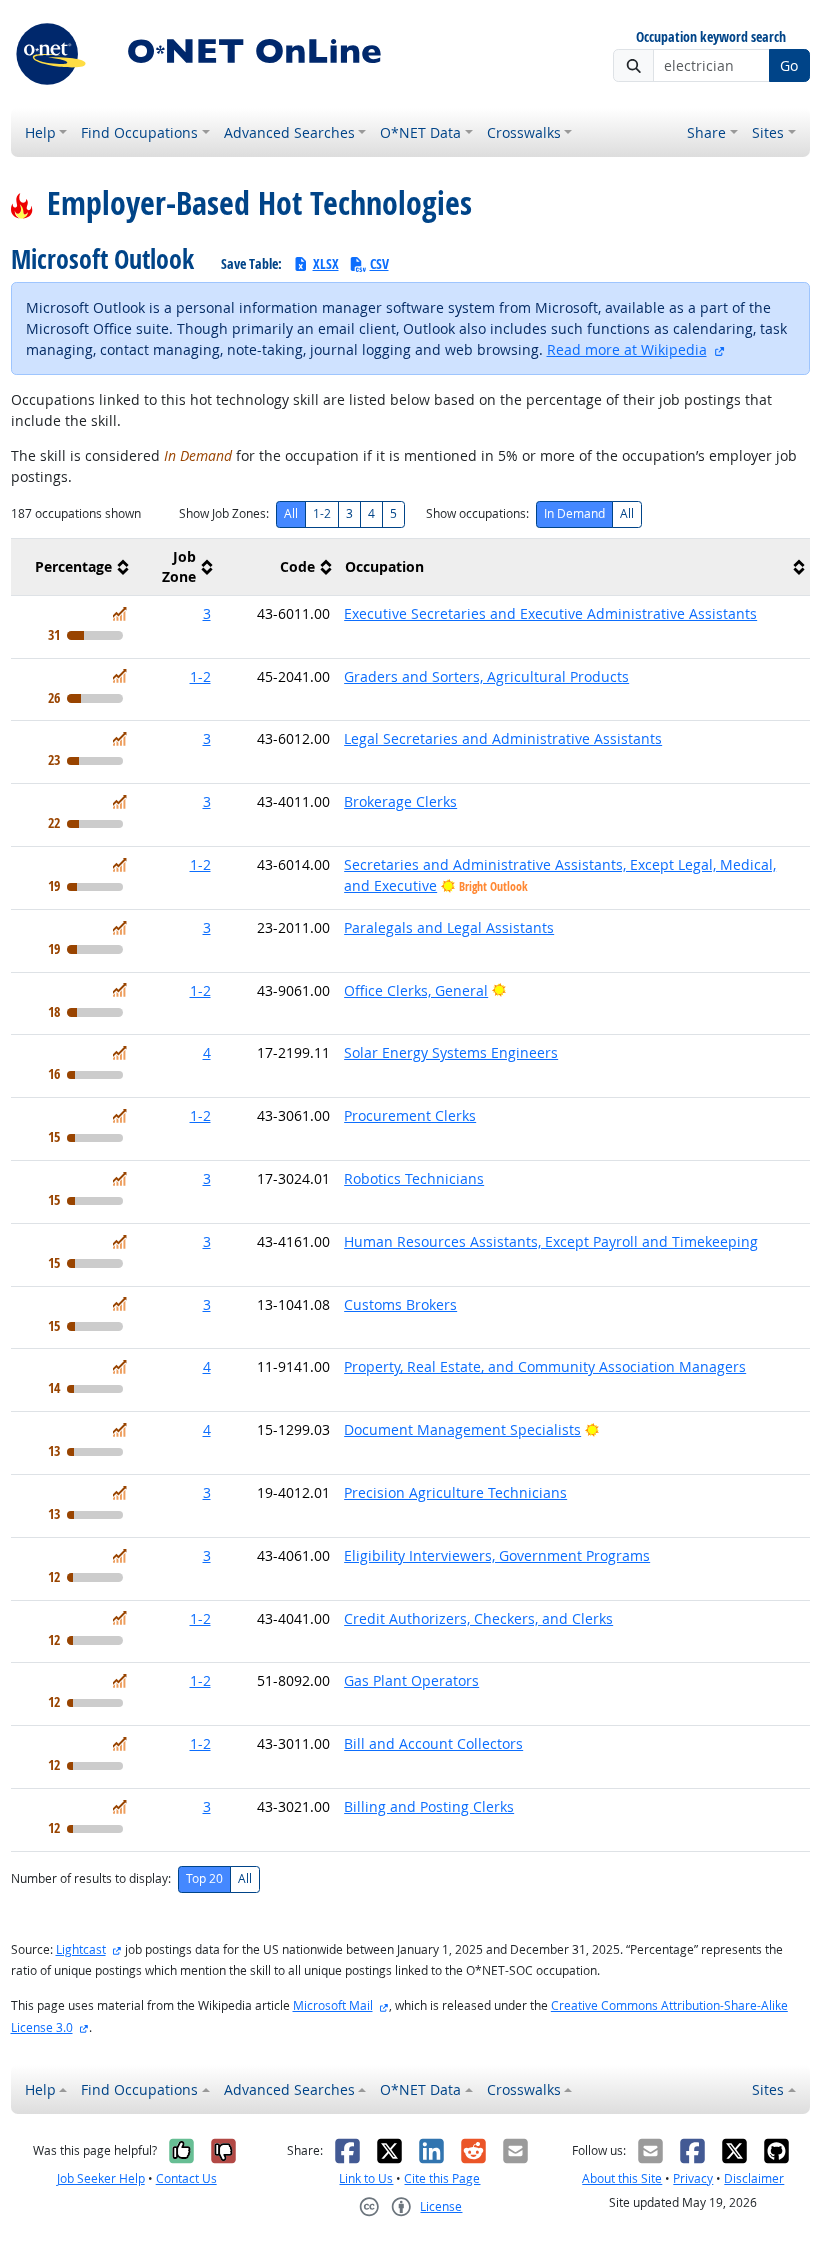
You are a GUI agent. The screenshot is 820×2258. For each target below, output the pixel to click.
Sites (768, 132)
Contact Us (186, 2178)
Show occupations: (477, 513)
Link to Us (366, 2178)
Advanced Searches (289, 132)
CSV (379, 263)
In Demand (574, 513)
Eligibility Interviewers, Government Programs (497, 1555)
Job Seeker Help (101, 2178)
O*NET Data (420, 132)
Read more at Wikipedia (627, 349)
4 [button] (207, 1052)
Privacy (693, 2178)
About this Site (622, 2178)
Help (40, 132)
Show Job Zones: (224, 513)
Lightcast (81, 1949)
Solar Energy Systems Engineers (451, 1052)
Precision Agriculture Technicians (455, 1492)
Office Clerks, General (416, 990)
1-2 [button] (200, 676)
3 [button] (207, 613)
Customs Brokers (400, 1304)
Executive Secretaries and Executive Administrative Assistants (550, 613)
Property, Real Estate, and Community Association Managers (545, 1366)
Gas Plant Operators (411, 1680)
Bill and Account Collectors (433, 1743)
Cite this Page (442, 2178)
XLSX (326, 263)
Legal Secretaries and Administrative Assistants (503, 738)
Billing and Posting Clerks (429, 1806)
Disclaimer (754, 2178)
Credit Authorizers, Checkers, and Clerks (478, 1618)
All (291, 513)
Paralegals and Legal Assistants (449, 927)
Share (706, 132)
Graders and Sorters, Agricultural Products (486, 676)
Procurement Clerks (410, 1115)
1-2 (322, 513)
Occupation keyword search (711, 37)
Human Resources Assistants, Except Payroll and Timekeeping (551, 1241)
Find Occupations (139, 132)
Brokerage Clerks (400, 801)
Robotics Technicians (414, 1178)
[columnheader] (72, 566)
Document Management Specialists (462, 1429)
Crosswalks (524, 132)
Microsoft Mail (333, 2005)
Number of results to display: (91, 1878)
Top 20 (204, 1878)
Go (789, 65)
